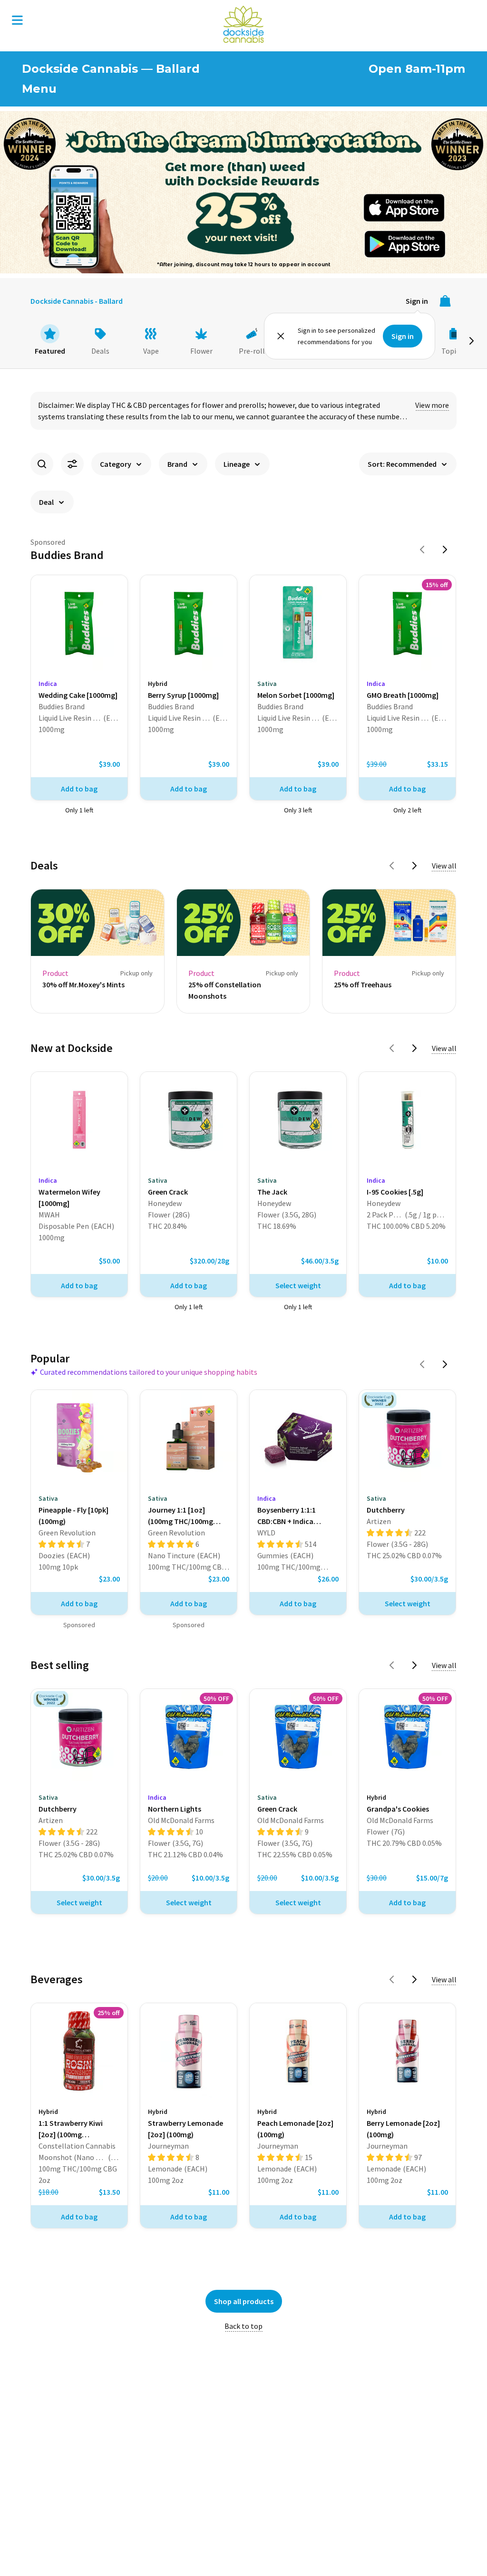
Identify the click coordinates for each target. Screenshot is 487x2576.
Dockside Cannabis (243, 24)
